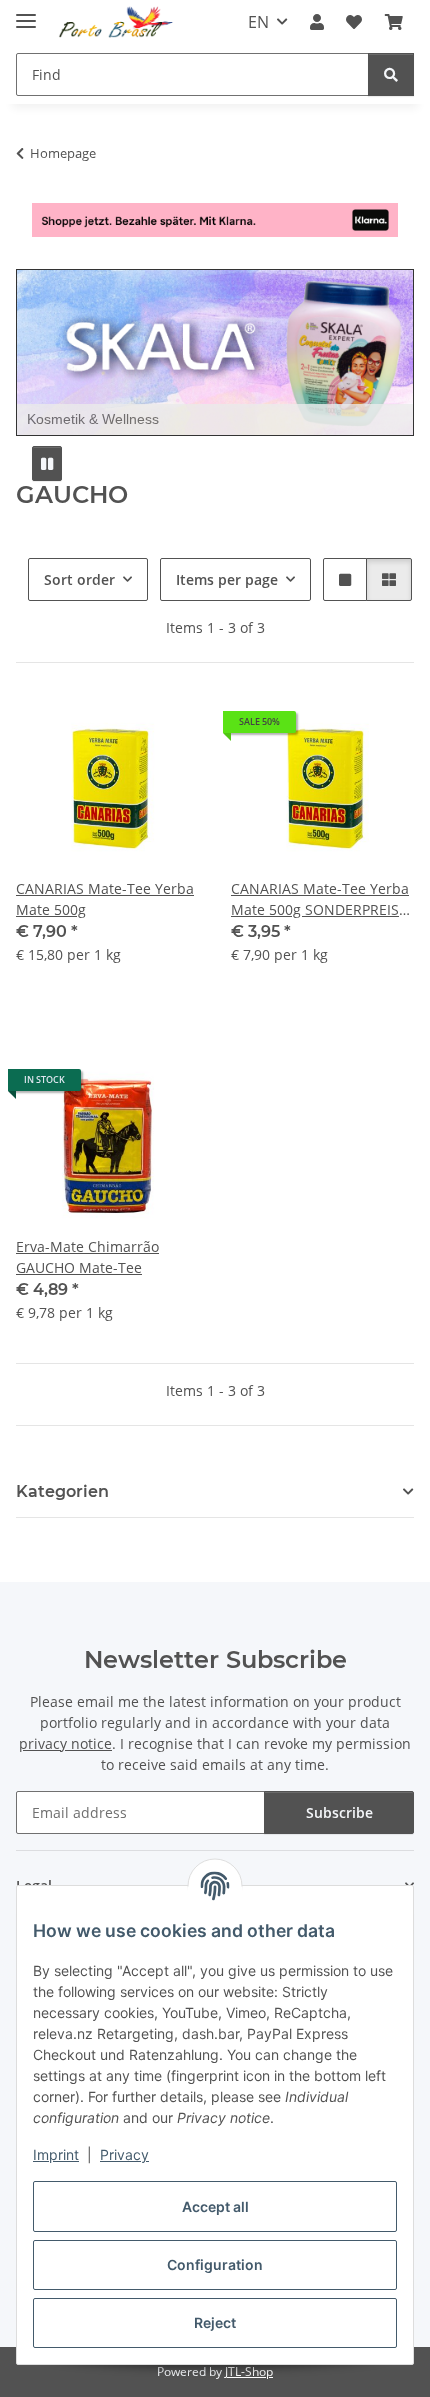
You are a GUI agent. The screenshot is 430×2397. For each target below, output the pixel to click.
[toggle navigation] (26, 12)
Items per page (227, 579)
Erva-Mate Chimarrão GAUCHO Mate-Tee (87, 1257)
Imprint (56, 2154)
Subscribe (339, 1812)
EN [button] (258, 22)
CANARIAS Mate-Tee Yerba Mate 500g (105, 899)
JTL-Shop (249, 2371)
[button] (317, 22)
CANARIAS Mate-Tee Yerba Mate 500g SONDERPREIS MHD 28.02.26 (320, 899)
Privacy (124, 2154)
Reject (215, 2322)
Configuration (215, 2264)
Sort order (79, 579)
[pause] (47, 463)
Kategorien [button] (62, 1491)
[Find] (391, 74)
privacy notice (65, 1743)
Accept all (215, 2206)
